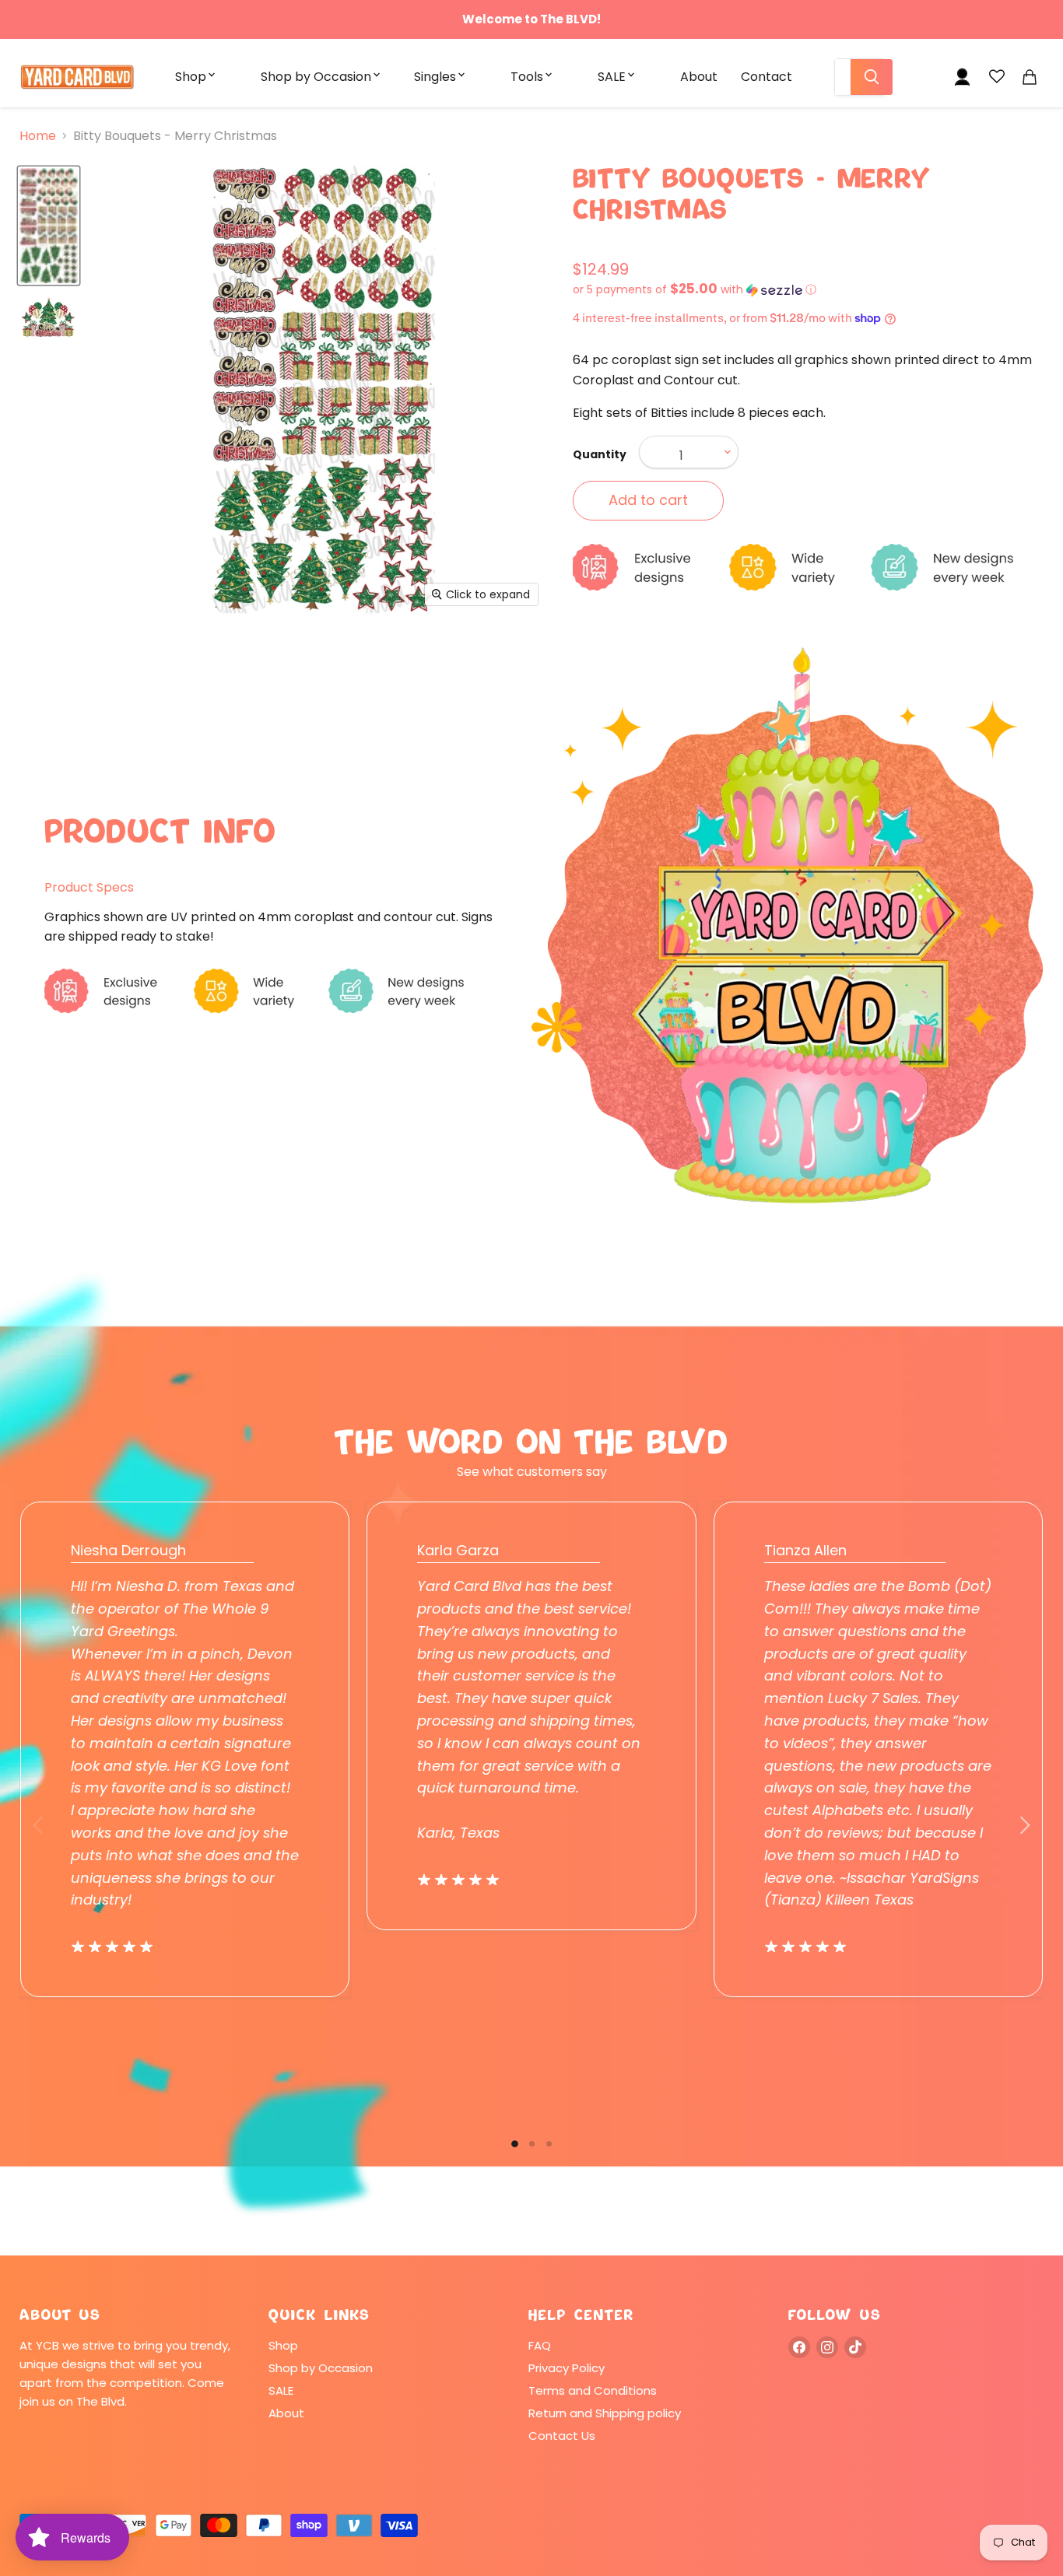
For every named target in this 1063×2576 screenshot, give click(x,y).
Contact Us (562, 2436)
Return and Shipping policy (605, 2413)
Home (38, 136)
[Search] (872, 77)
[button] (808, 290)
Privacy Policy (567, 2368)
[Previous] (39, 1825)
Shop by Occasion (316, 77)
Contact (767, 77)
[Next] (1024, 1825)
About (699, 77)
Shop (191, 77)
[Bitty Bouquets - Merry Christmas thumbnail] (49, 226)
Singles (435, 77)
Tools (527, 77)
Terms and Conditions (593, 2390)
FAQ (540, 2345)
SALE (612, 77)
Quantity (600, 454)
